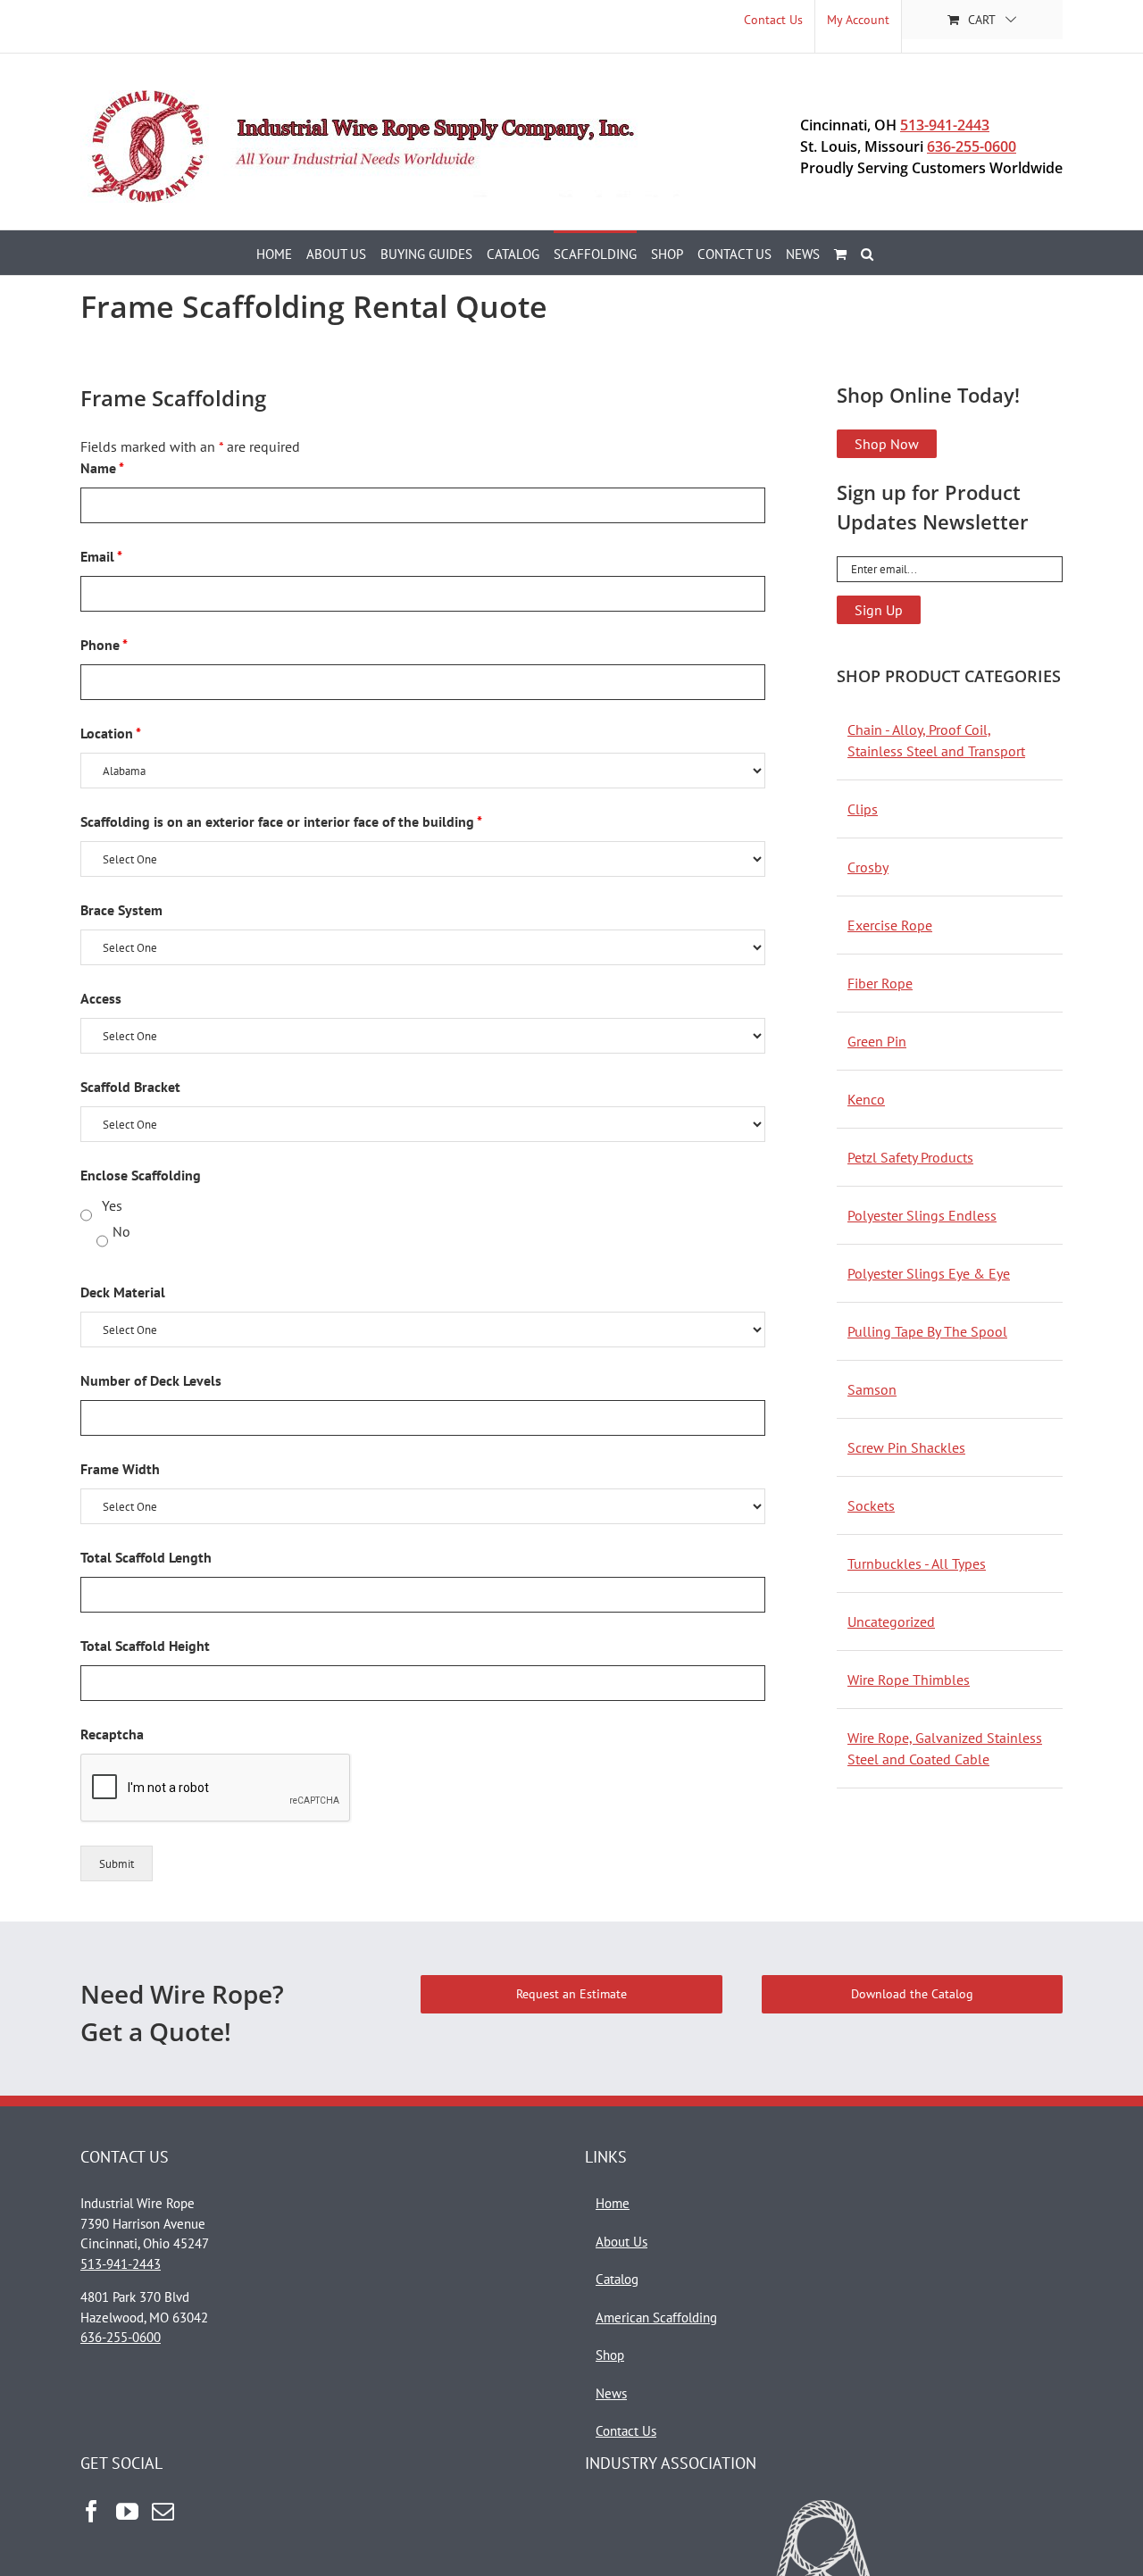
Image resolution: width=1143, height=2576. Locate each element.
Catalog (617, 2279)
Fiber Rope (880, 983)
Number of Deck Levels (151, 1380)
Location (111, 733)
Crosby (868, 867)
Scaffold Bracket (130, 1087)
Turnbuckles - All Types (917, 1563)
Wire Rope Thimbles (909, 1680)
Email (101, 556)
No (121, 1231)
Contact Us (626, 2431)
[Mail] (163, 2511)
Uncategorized (891, 1621)
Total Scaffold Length (146, 1557)
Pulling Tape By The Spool (927, 1331)
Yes (112, 1205)
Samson (872, 1389)
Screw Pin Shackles (906, 1447)
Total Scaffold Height (145, 1646)
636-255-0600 (972, 146)
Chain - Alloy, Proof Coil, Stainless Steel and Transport (936, 740)
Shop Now (887, 444)
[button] (867, 253)
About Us (622, 2242)
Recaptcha (112, 1734)
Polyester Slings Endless (922, 1215)
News (611, 2393)
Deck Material (123, 1292)
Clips (863, 809)
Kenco (866, 1099)
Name (102, 468)
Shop (610, 2355)
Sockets (871, 1505)
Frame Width (120, 1469)
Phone (104, 645)
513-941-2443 (945, 125)
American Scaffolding (656, 2318)
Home (613, 2203)
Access (101, 998)
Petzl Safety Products (910, 1157)
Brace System (121, 910)
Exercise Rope (890, 925)
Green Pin (877, 1041)
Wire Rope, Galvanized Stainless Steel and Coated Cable (945, 1748)
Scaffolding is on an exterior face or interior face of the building (281, 821)
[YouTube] (127, 2511)
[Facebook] (92, 2511)
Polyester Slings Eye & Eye (929, 1273)
